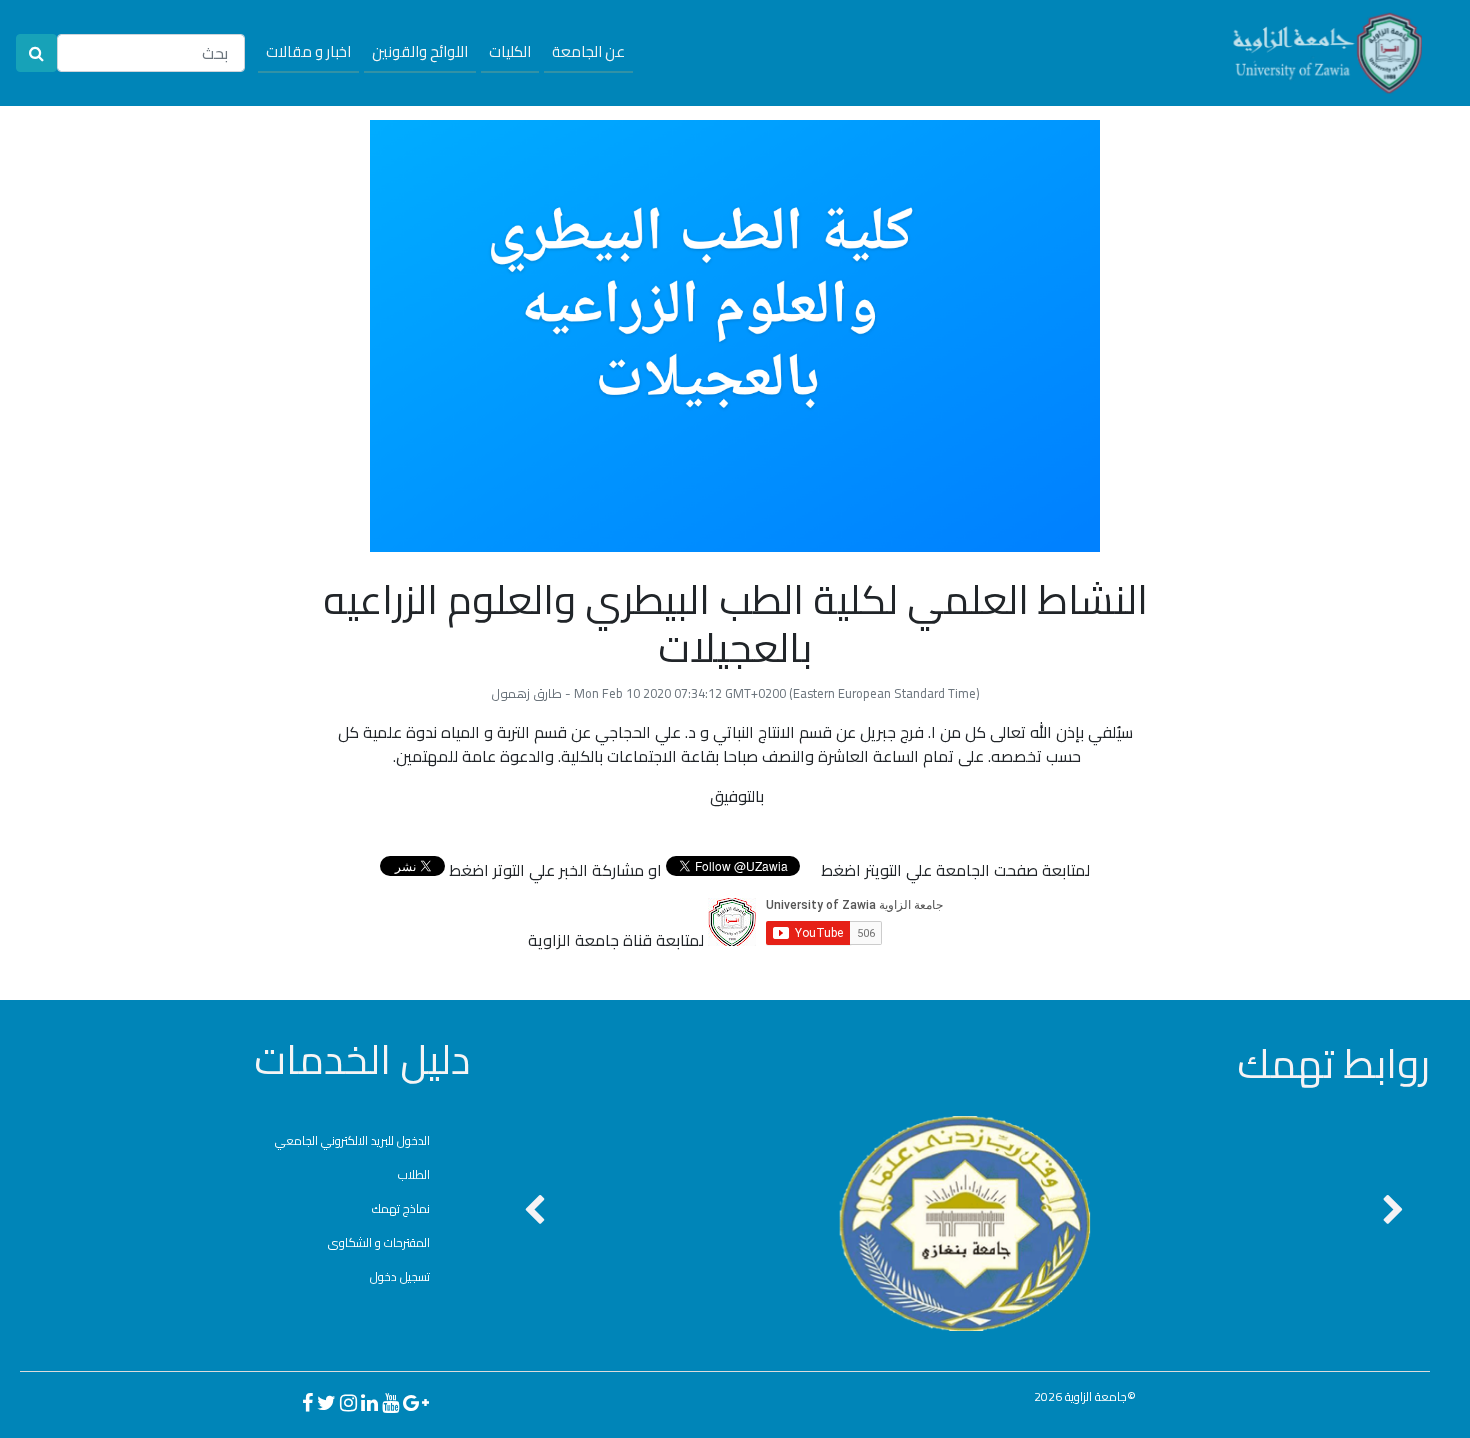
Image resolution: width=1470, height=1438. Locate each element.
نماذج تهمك (401, 1208)
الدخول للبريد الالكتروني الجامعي (352, 1140)
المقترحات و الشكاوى (379, 1242)
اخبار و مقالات (308, 51)
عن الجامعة (588, 51)
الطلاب (414, 1174)
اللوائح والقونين (420, 51)
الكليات (510, 51)
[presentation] (534, 1211)
